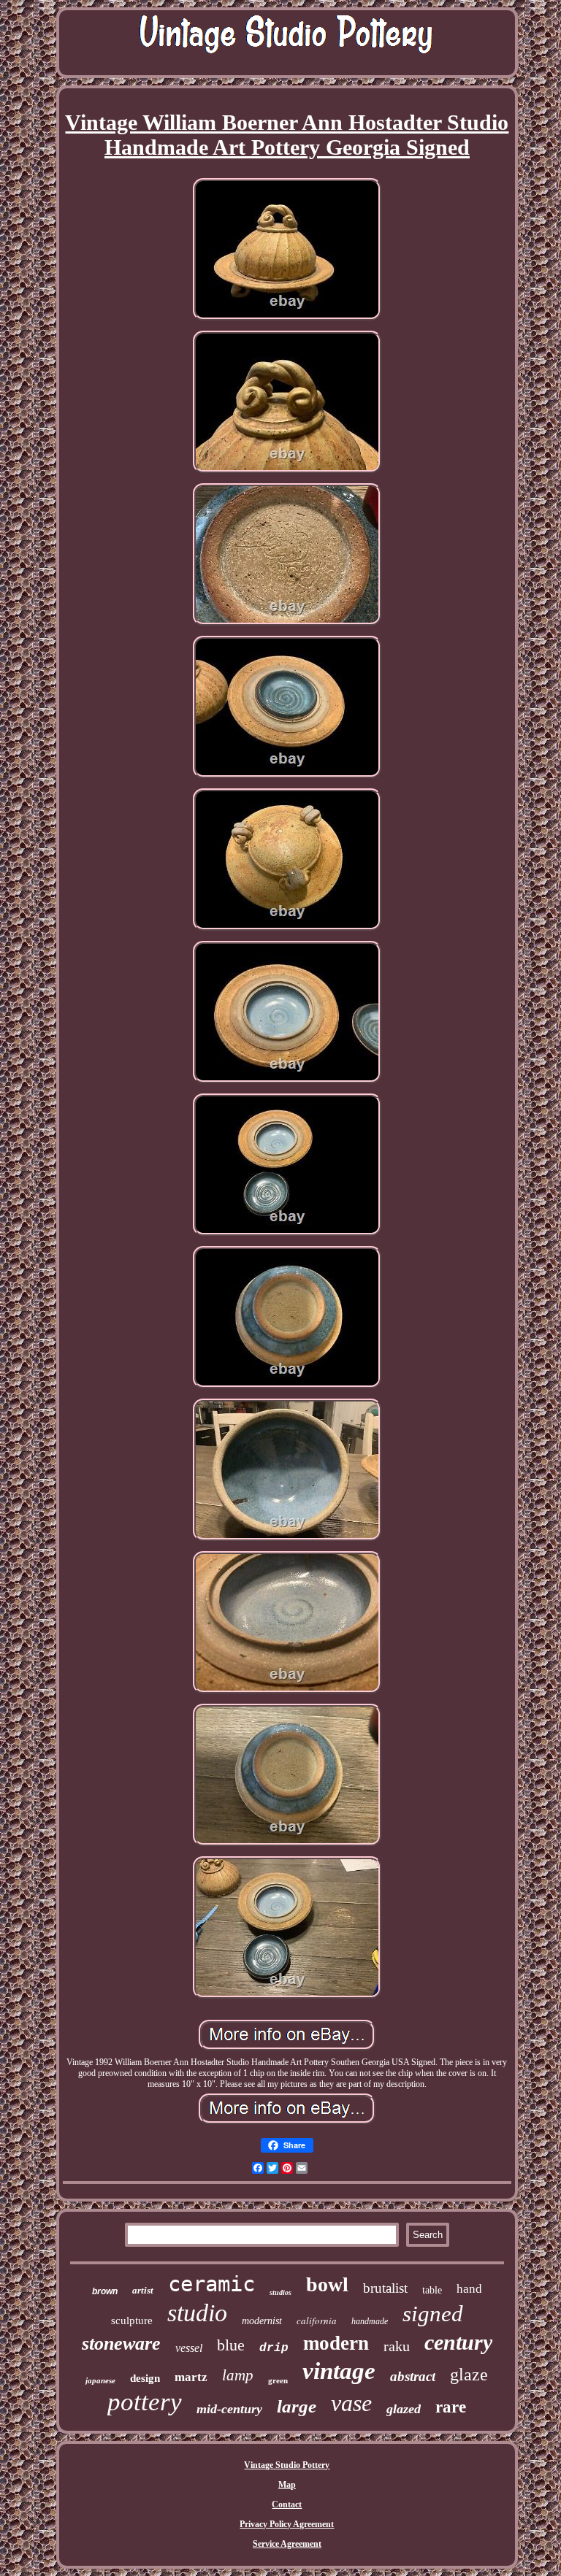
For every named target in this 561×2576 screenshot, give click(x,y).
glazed (404, 2409)
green (278, 2380)
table (432, 2290)
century (458, 2342)
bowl (327, 2284)
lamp (238, 2375)
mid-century (229, 2409)
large (297, 2406)
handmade (370, 2321)
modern (336, 2343)
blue (231, 2345)
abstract (413, 2376)
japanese (100, 2380)
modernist (262, 2321)
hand (469, 2289)
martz (191, 2377)
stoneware (121, 2344)
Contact (287, 2504)
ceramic (211, 2284)
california (317, 2321)
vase (351, 2403)
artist (143, 2290)
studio (197, 2313)
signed (433, 2314)
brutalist (385, 2288)
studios (280, 2292)
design (145, 2378)
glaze (469, 2375)
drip (274, 2348)
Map (287, 2485)
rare (451, 2407)
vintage (339, 2371)
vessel (189, 2348)
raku (397, 2346)
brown (105, 2291)
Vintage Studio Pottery (287, 2465)
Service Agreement (287, 2544)
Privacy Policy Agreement (287, 2524)
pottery (145, 2402)
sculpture (132, 2321)
